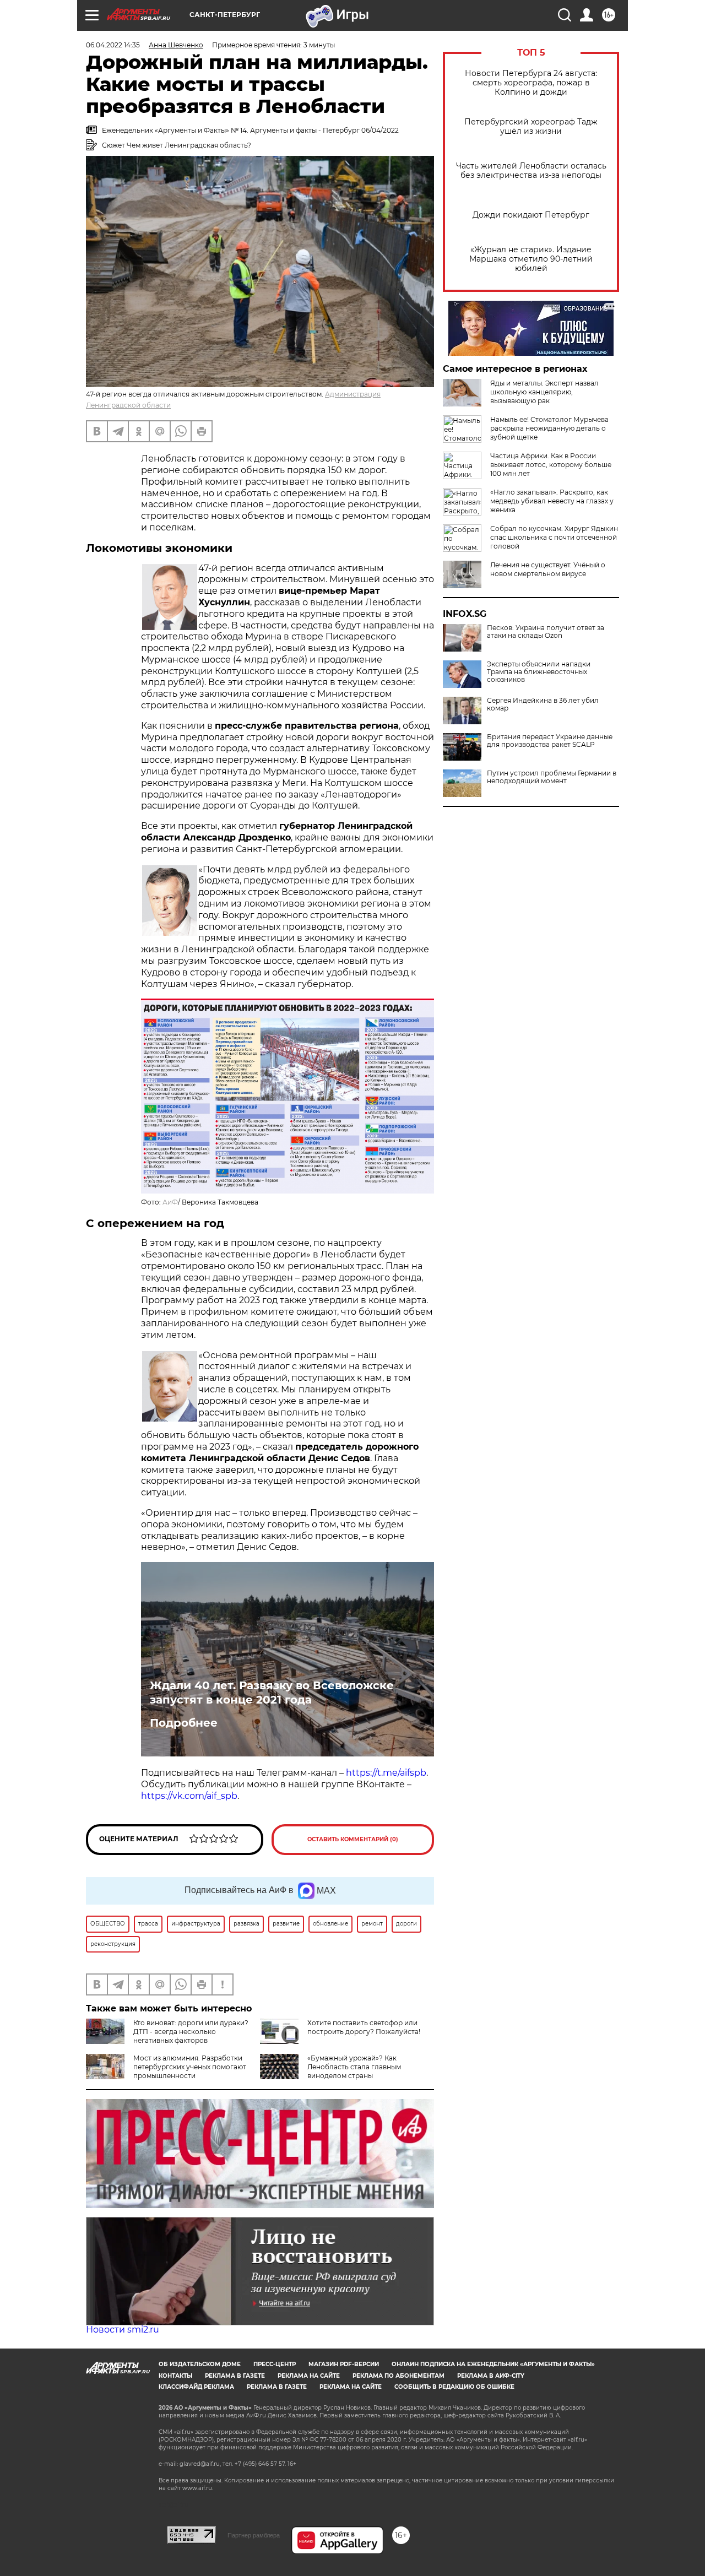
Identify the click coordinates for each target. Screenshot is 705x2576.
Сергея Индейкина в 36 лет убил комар (543, 704)
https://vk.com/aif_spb (189, 1796)
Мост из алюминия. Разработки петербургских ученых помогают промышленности (190, 2067)
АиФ (170, 1202)
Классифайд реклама (196, 2387)
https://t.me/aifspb (386, 1773)
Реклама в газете (235, 2376)
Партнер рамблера (254, 2535)
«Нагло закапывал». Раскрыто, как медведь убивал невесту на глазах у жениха (552, 501)
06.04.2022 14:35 (113, 45)
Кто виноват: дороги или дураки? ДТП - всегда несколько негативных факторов (191, 2032)
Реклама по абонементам (398, 2376)
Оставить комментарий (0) (353, 1839)
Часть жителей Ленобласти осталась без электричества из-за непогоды (531, 171)
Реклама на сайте (309, 2376)
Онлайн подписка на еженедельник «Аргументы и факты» (493, 2364)
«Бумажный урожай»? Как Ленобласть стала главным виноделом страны (354, 2067)
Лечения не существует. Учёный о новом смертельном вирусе (548, 569)
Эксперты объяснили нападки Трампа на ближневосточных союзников (539, 672)
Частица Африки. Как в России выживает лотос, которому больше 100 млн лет (551, 465)
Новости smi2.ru (123, 2330)
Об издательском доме (200, 2364)
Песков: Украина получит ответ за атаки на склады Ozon (546, 632)
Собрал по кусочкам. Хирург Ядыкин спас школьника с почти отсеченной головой (554, 537)
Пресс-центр (275, 2364)
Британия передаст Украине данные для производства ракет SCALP (550, 741)
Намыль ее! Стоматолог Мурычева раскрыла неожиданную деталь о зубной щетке (549, 428)
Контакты (175, 2376)
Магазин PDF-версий (344, 2364)
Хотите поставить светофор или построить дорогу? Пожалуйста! (364, 2027)
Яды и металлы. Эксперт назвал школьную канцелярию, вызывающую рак (544, 392)
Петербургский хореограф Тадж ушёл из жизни (531, 127)
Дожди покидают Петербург (531, 215)
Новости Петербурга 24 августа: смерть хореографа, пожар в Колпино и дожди (531, 83)
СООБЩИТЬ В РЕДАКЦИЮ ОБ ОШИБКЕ (454, 2387)
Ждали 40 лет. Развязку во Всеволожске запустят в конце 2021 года (272, 1693)
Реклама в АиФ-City (491, 2376)
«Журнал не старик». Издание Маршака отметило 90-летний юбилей (531, 259)
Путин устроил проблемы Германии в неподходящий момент (552, 777)
